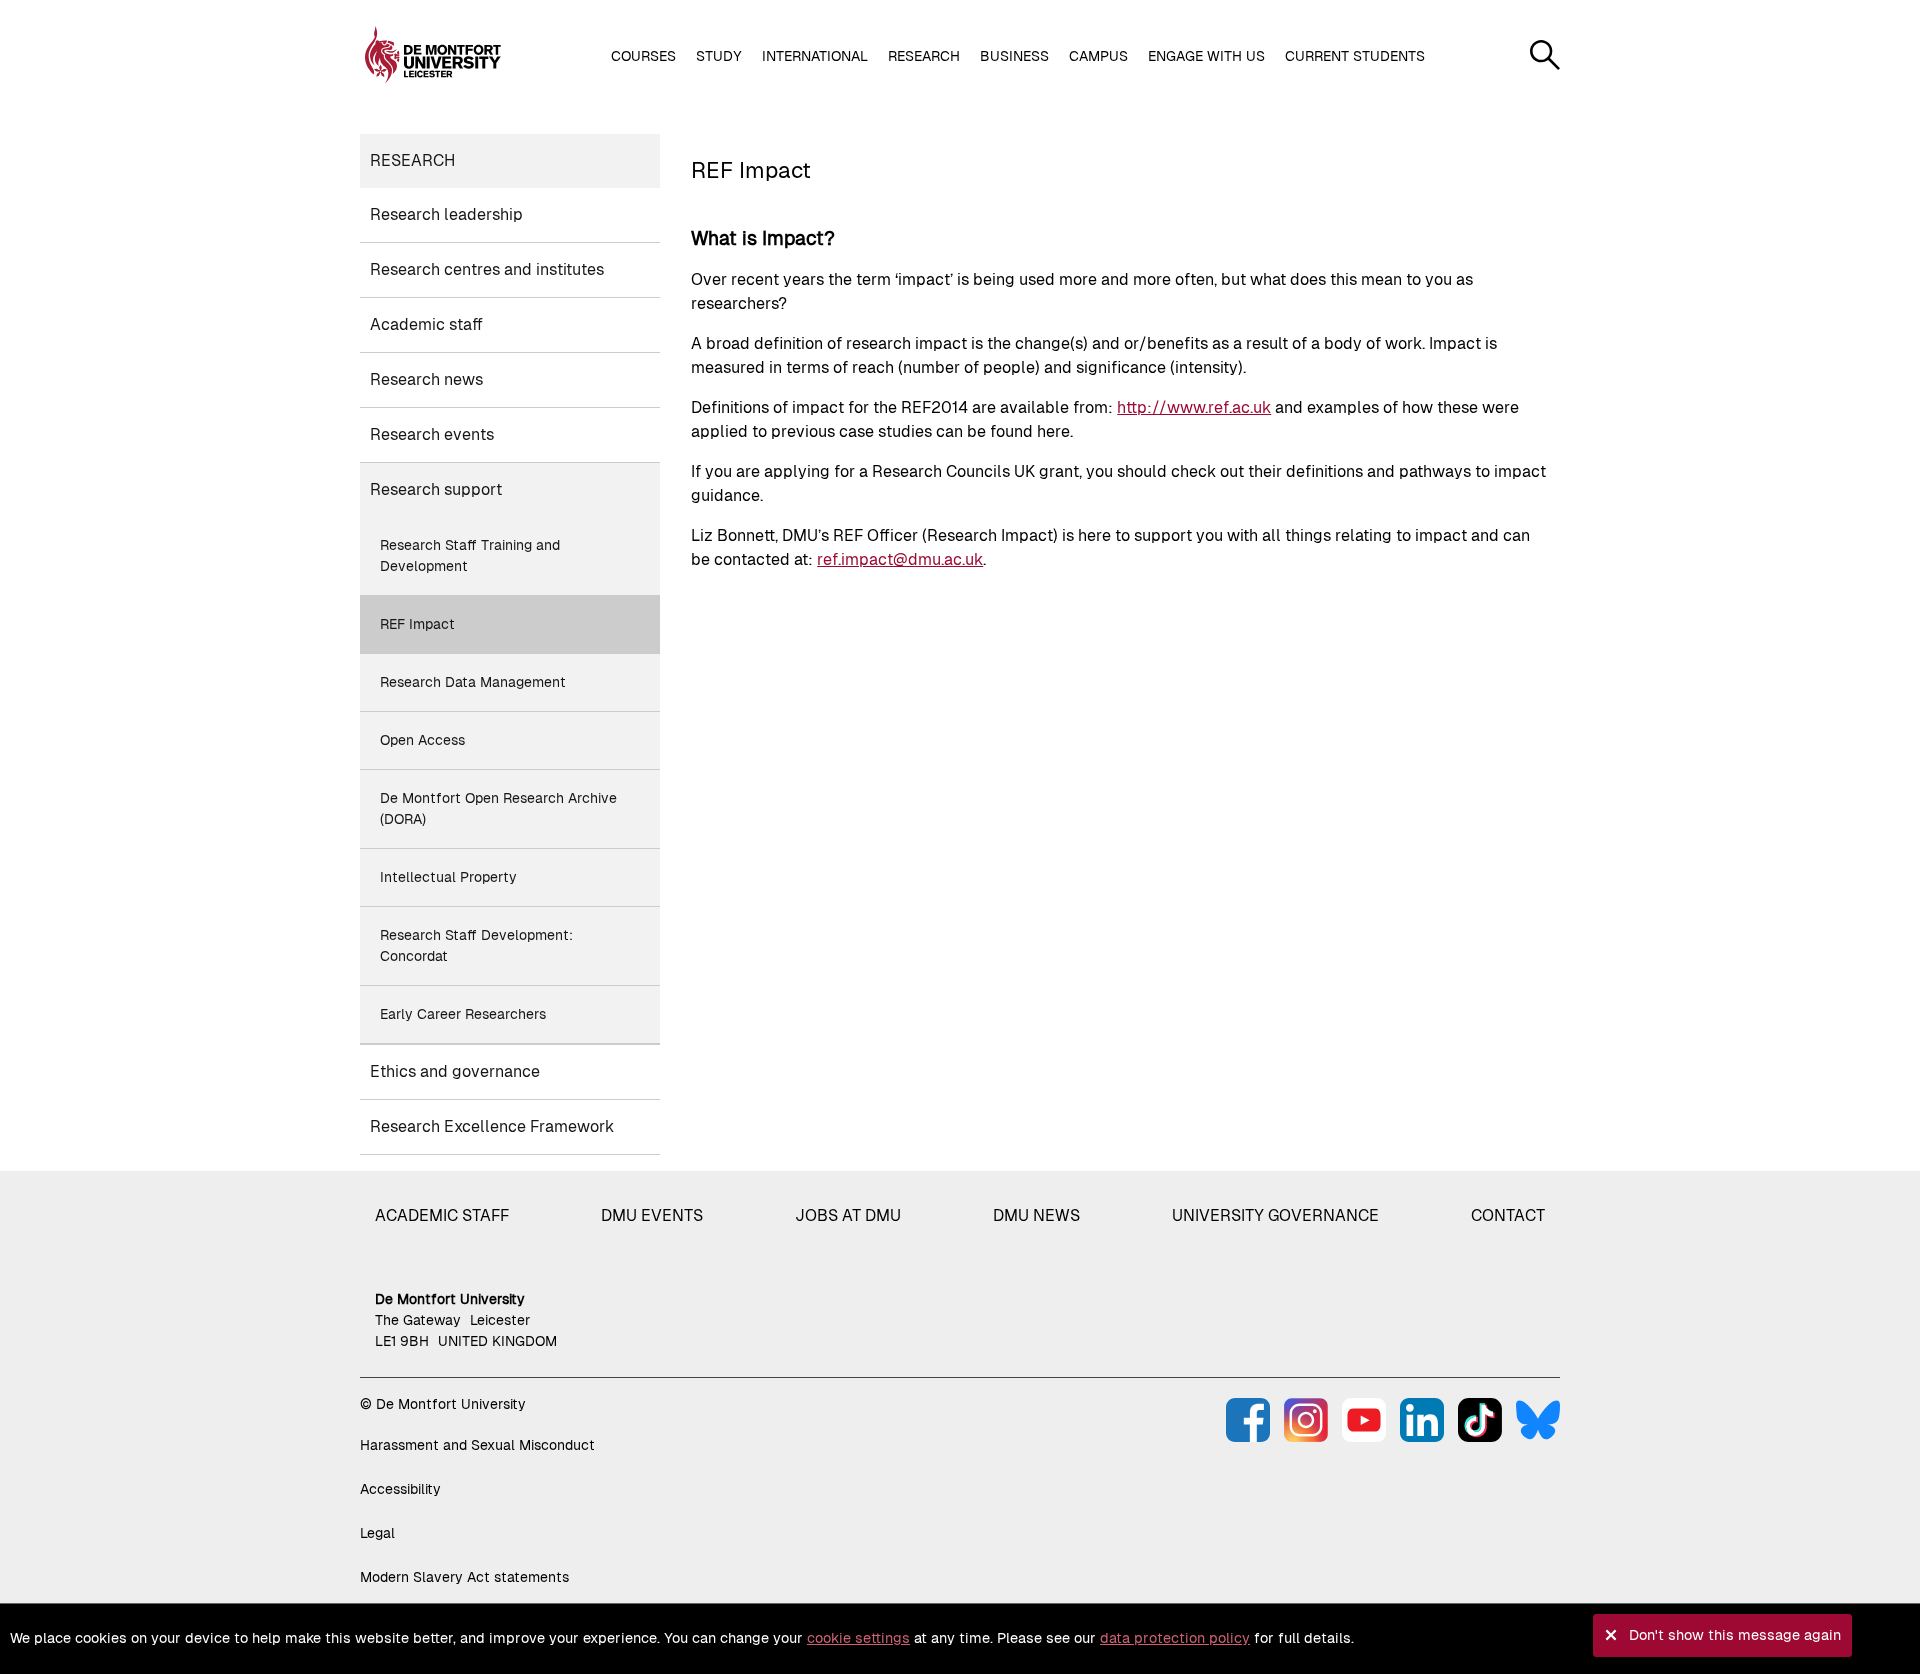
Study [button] (719, 56)
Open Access (422, 740)
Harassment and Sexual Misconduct (477, 1445)
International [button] (815, 56)
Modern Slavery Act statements (464, 1577)
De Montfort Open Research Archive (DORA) (498, 808)
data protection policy (1175, 1638)
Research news (426, 379)
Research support (436, 489)
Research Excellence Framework (492, 1126)
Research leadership (446, 214)
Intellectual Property (448, 877)
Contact (1508, 1215)
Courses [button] (643, 56)
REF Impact (417, 624)
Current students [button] (1355, 56)
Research (412, 160)
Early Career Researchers (463, 1014)
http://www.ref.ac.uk (1194, 407)
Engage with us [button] (1206, 56)
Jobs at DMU (848, 1215)
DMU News (1036, 1215)
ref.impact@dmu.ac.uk (900, 559)
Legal (377, 1533)
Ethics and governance (455, 1071)
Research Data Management (473, 682)
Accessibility (400, 1489)
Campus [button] (1098, 56)
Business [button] (1014, 56)
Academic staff (426, 324)
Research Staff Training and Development (470, 555)
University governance (1275, 1215)
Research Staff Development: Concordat (476, 945)
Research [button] (924, 56)
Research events (432, 434)
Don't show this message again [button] (1735, 1635)
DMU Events (652, 1215)
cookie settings (858, 1638)
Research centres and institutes (487, 269)
